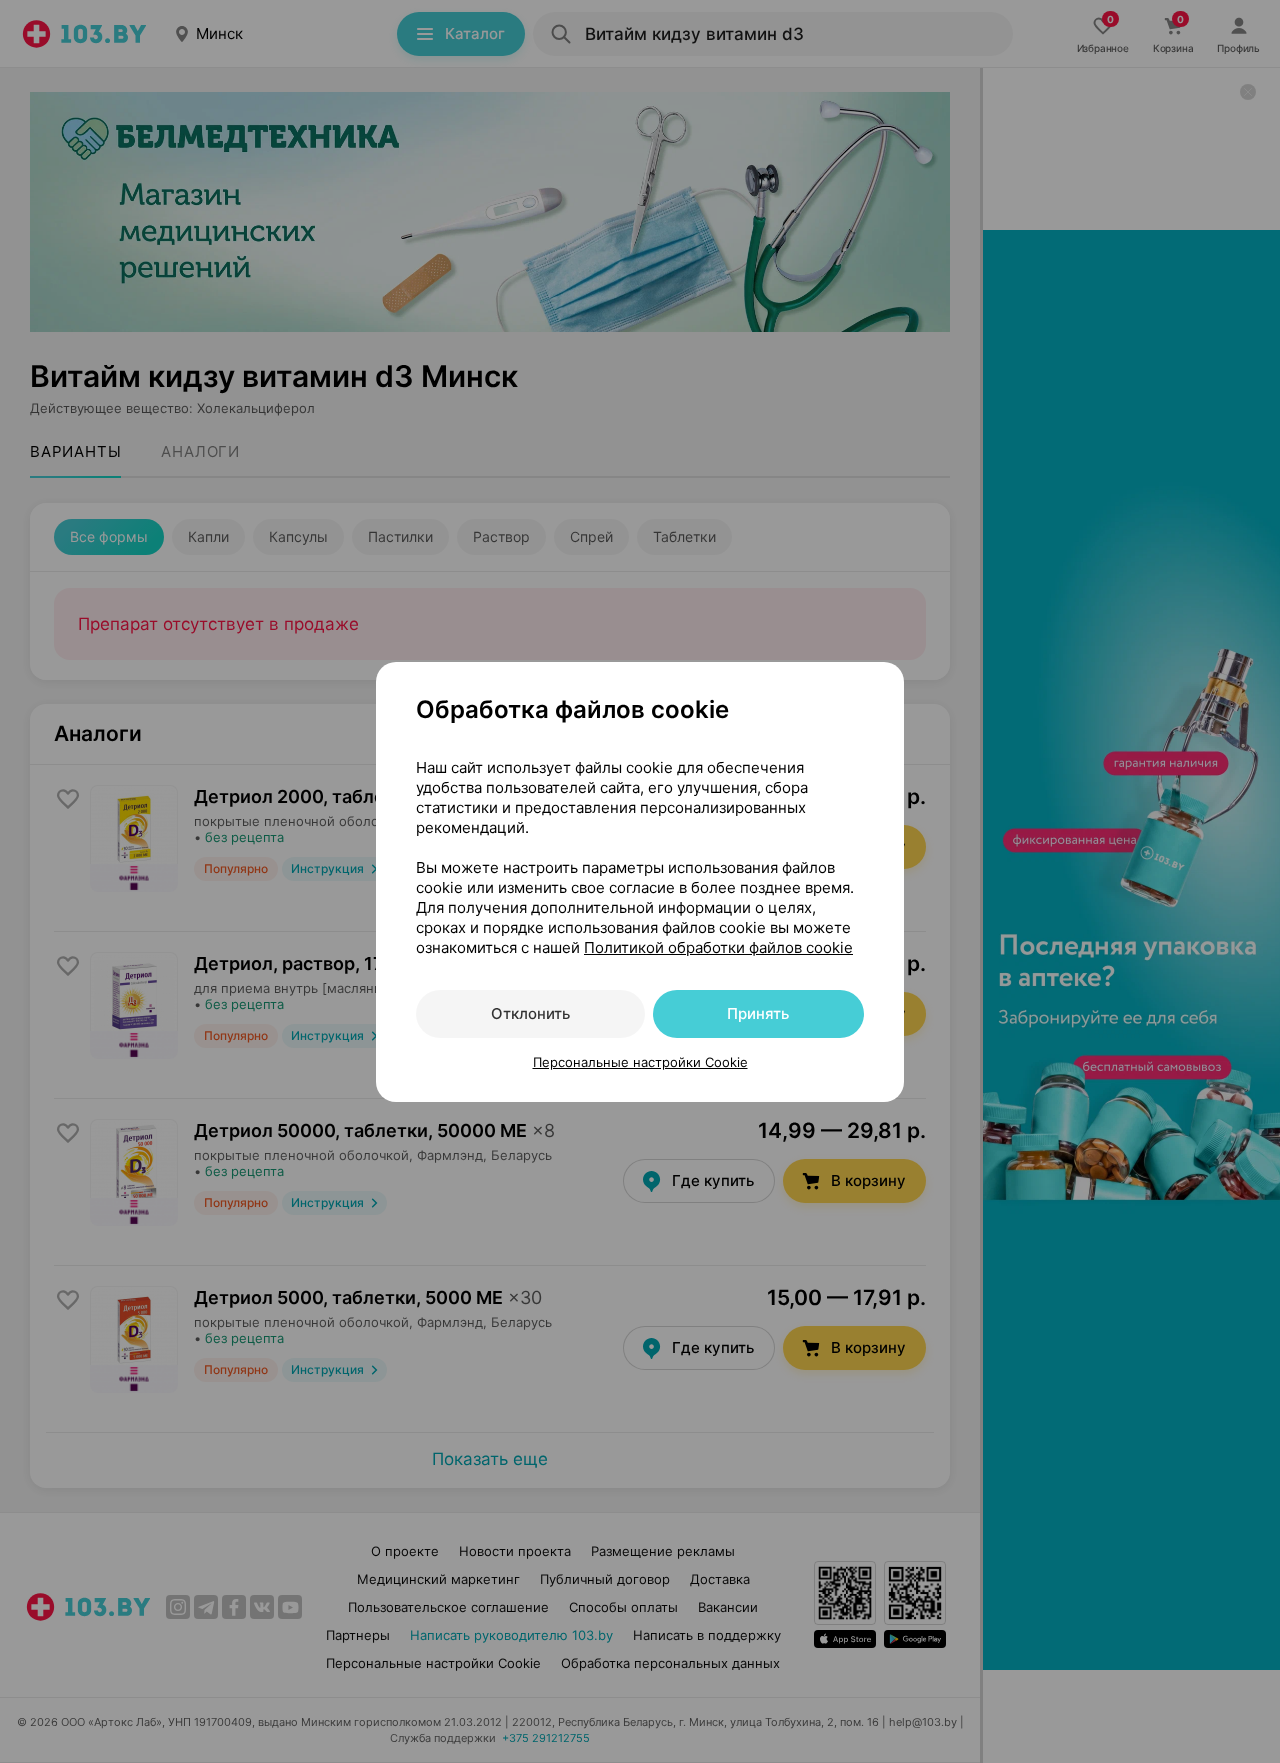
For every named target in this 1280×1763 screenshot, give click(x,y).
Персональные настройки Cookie (640, 1062)
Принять (758, 1013)
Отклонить (530, 1013)
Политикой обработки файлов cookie (718, 947)
